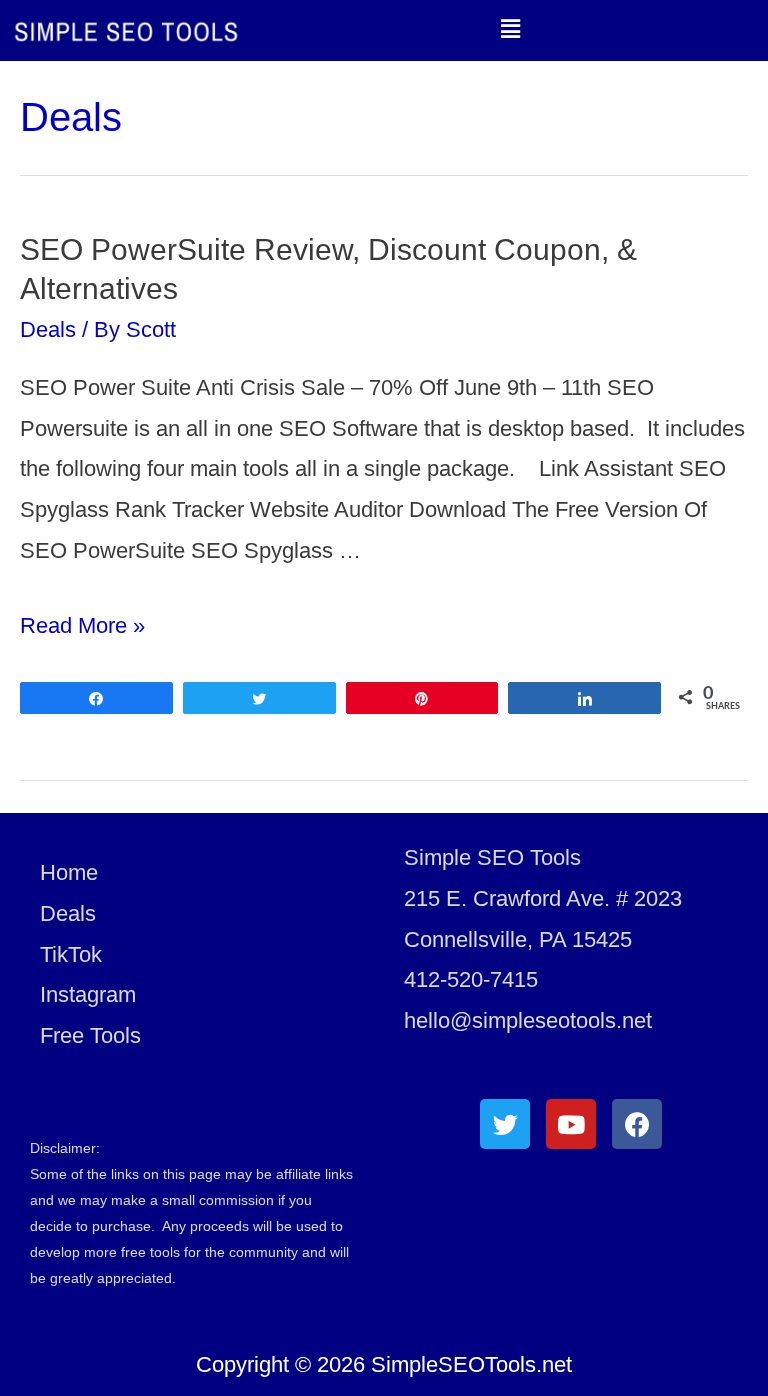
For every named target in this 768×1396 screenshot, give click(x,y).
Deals (48, 329)
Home (69, 872)
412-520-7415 (471, 979)
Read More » (82, 625)
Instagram (88, 994)
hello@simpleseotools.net (528, 1020)
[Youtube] (571, 1124)
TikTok (71, 954)
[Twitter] (505, 1124)
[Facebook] (637, 1124)
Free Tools (90, 1035)
